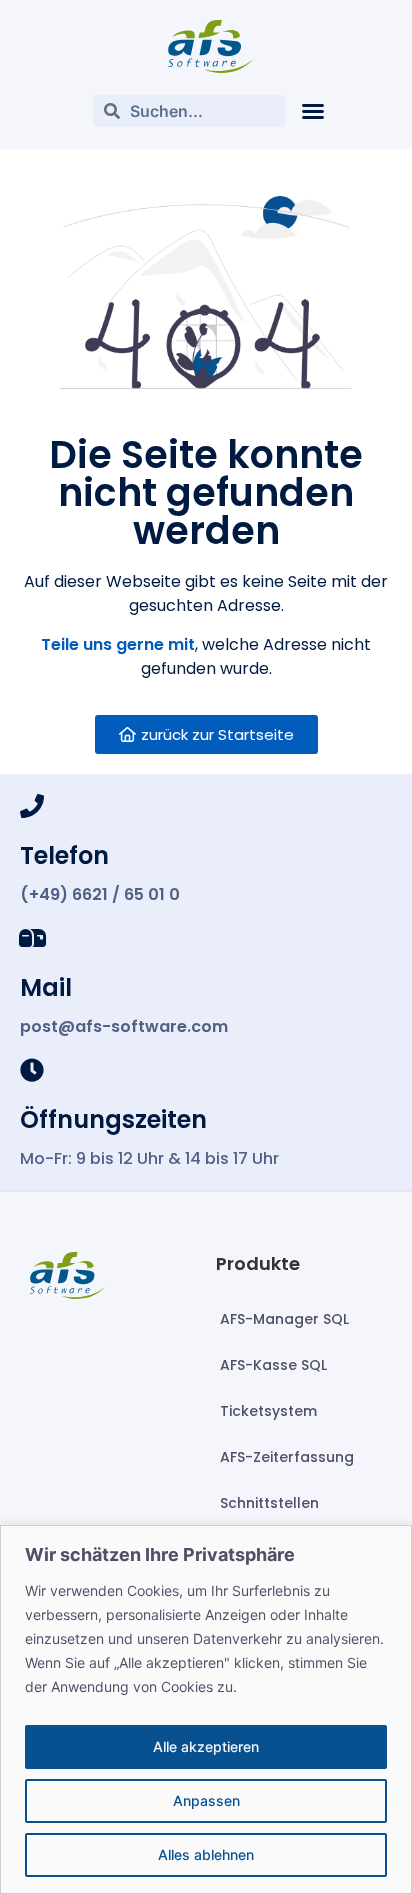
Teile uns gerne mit (118, 644)
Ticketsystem (268, 1411)
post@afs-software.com (124, 1026)
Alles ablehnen (206, 1854)
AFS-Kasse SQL (273, 1365)
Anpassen (206, 1800)
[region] (206, 1709)
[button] (313, 111)
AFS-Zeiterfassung (287, 1457)
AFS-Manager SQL (284, 1319)
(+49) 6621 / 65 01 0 (100, 894)
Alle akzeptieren (206, 1746)
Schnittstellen (269, 1503)
